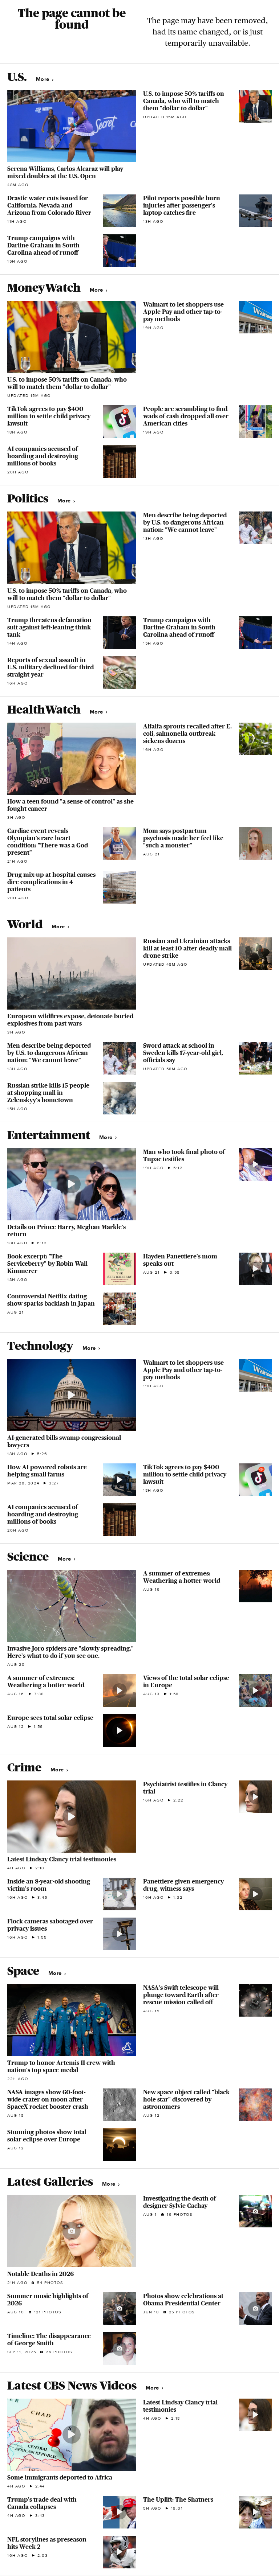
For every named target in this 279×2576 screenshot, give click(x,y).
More (43, 79)
